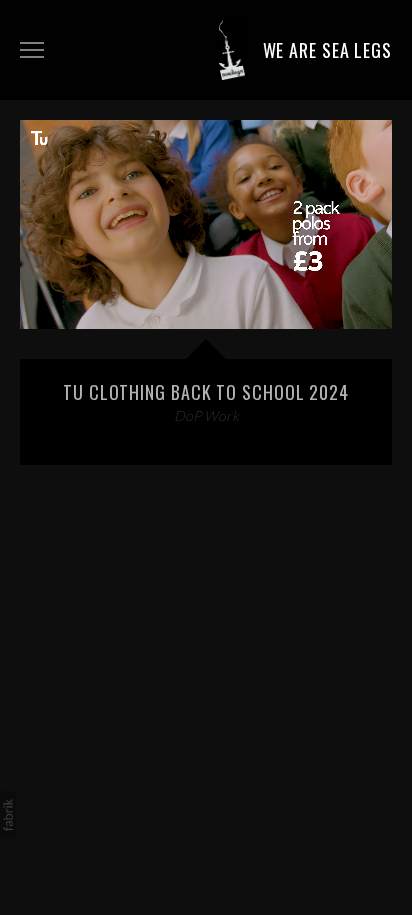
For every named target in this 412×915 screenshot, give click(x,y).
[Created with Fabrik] (8, 815)
